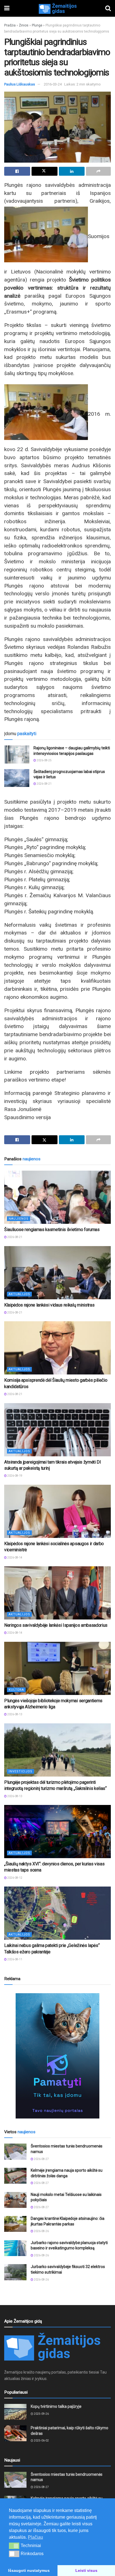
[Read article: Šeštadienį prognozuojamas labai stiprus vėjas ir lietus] (17, 778)
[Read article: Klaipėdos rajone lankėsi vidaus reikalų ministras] (57, 1273)
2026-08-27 (41, 2159)
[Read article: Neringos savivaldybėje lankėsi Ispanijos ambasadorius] (57, 1593)
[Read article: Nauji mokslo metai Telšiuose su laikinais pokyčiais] (15, 2200)
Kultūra (16, 1690)
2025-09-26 (41, 2414)
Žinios (24, 25)
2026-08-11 (15, 1959)
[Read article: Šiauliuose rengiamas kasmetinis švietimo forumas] (57, 1197)
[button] (14, 2546)
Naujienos (19, 1219)
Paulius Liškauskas (20, 84)
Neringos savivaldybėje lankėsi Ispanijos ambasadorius (56, 1625)
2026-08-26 (41, 2231)
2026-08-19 (15, 1476)
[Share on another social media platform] (98, 171)
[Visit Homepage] (57, 8)
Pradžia (10, 25)
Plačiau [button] (35, 2537)
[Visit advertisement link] (57, 2056)
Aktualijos (19, 1294)
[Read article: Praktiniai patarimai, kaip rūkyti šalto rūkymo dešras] (15, 2433)
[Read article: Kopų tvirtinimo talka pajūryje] (15, 2412)
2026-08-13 (15, 1714)
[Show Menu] (7, 8)
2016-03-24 (53, 84)
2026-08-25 (44, 760)
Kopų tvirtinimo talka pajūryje (56, 2406)
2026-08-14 (15, 1558)
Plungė (37, 25)
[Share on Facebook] (17, 171)
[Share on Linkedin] (72, 171)
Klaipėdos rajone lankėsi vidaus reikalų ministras (49, 1305)
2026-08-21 (44, 784)
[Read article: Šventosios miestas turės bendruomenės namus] (15, 2151)
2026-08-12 (15, 1878)
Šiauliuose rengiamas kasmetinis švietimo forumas (52, 1230)
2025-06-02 (41, 2441)
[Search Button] (108, 8)
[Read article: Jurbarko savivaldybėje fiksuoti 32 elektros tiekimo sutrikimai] (15, 2272)
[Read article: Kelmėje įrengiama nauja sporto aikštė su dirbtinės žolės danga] (15, 2176)
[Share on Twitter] (45, 171)
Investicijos (21, 1771)
